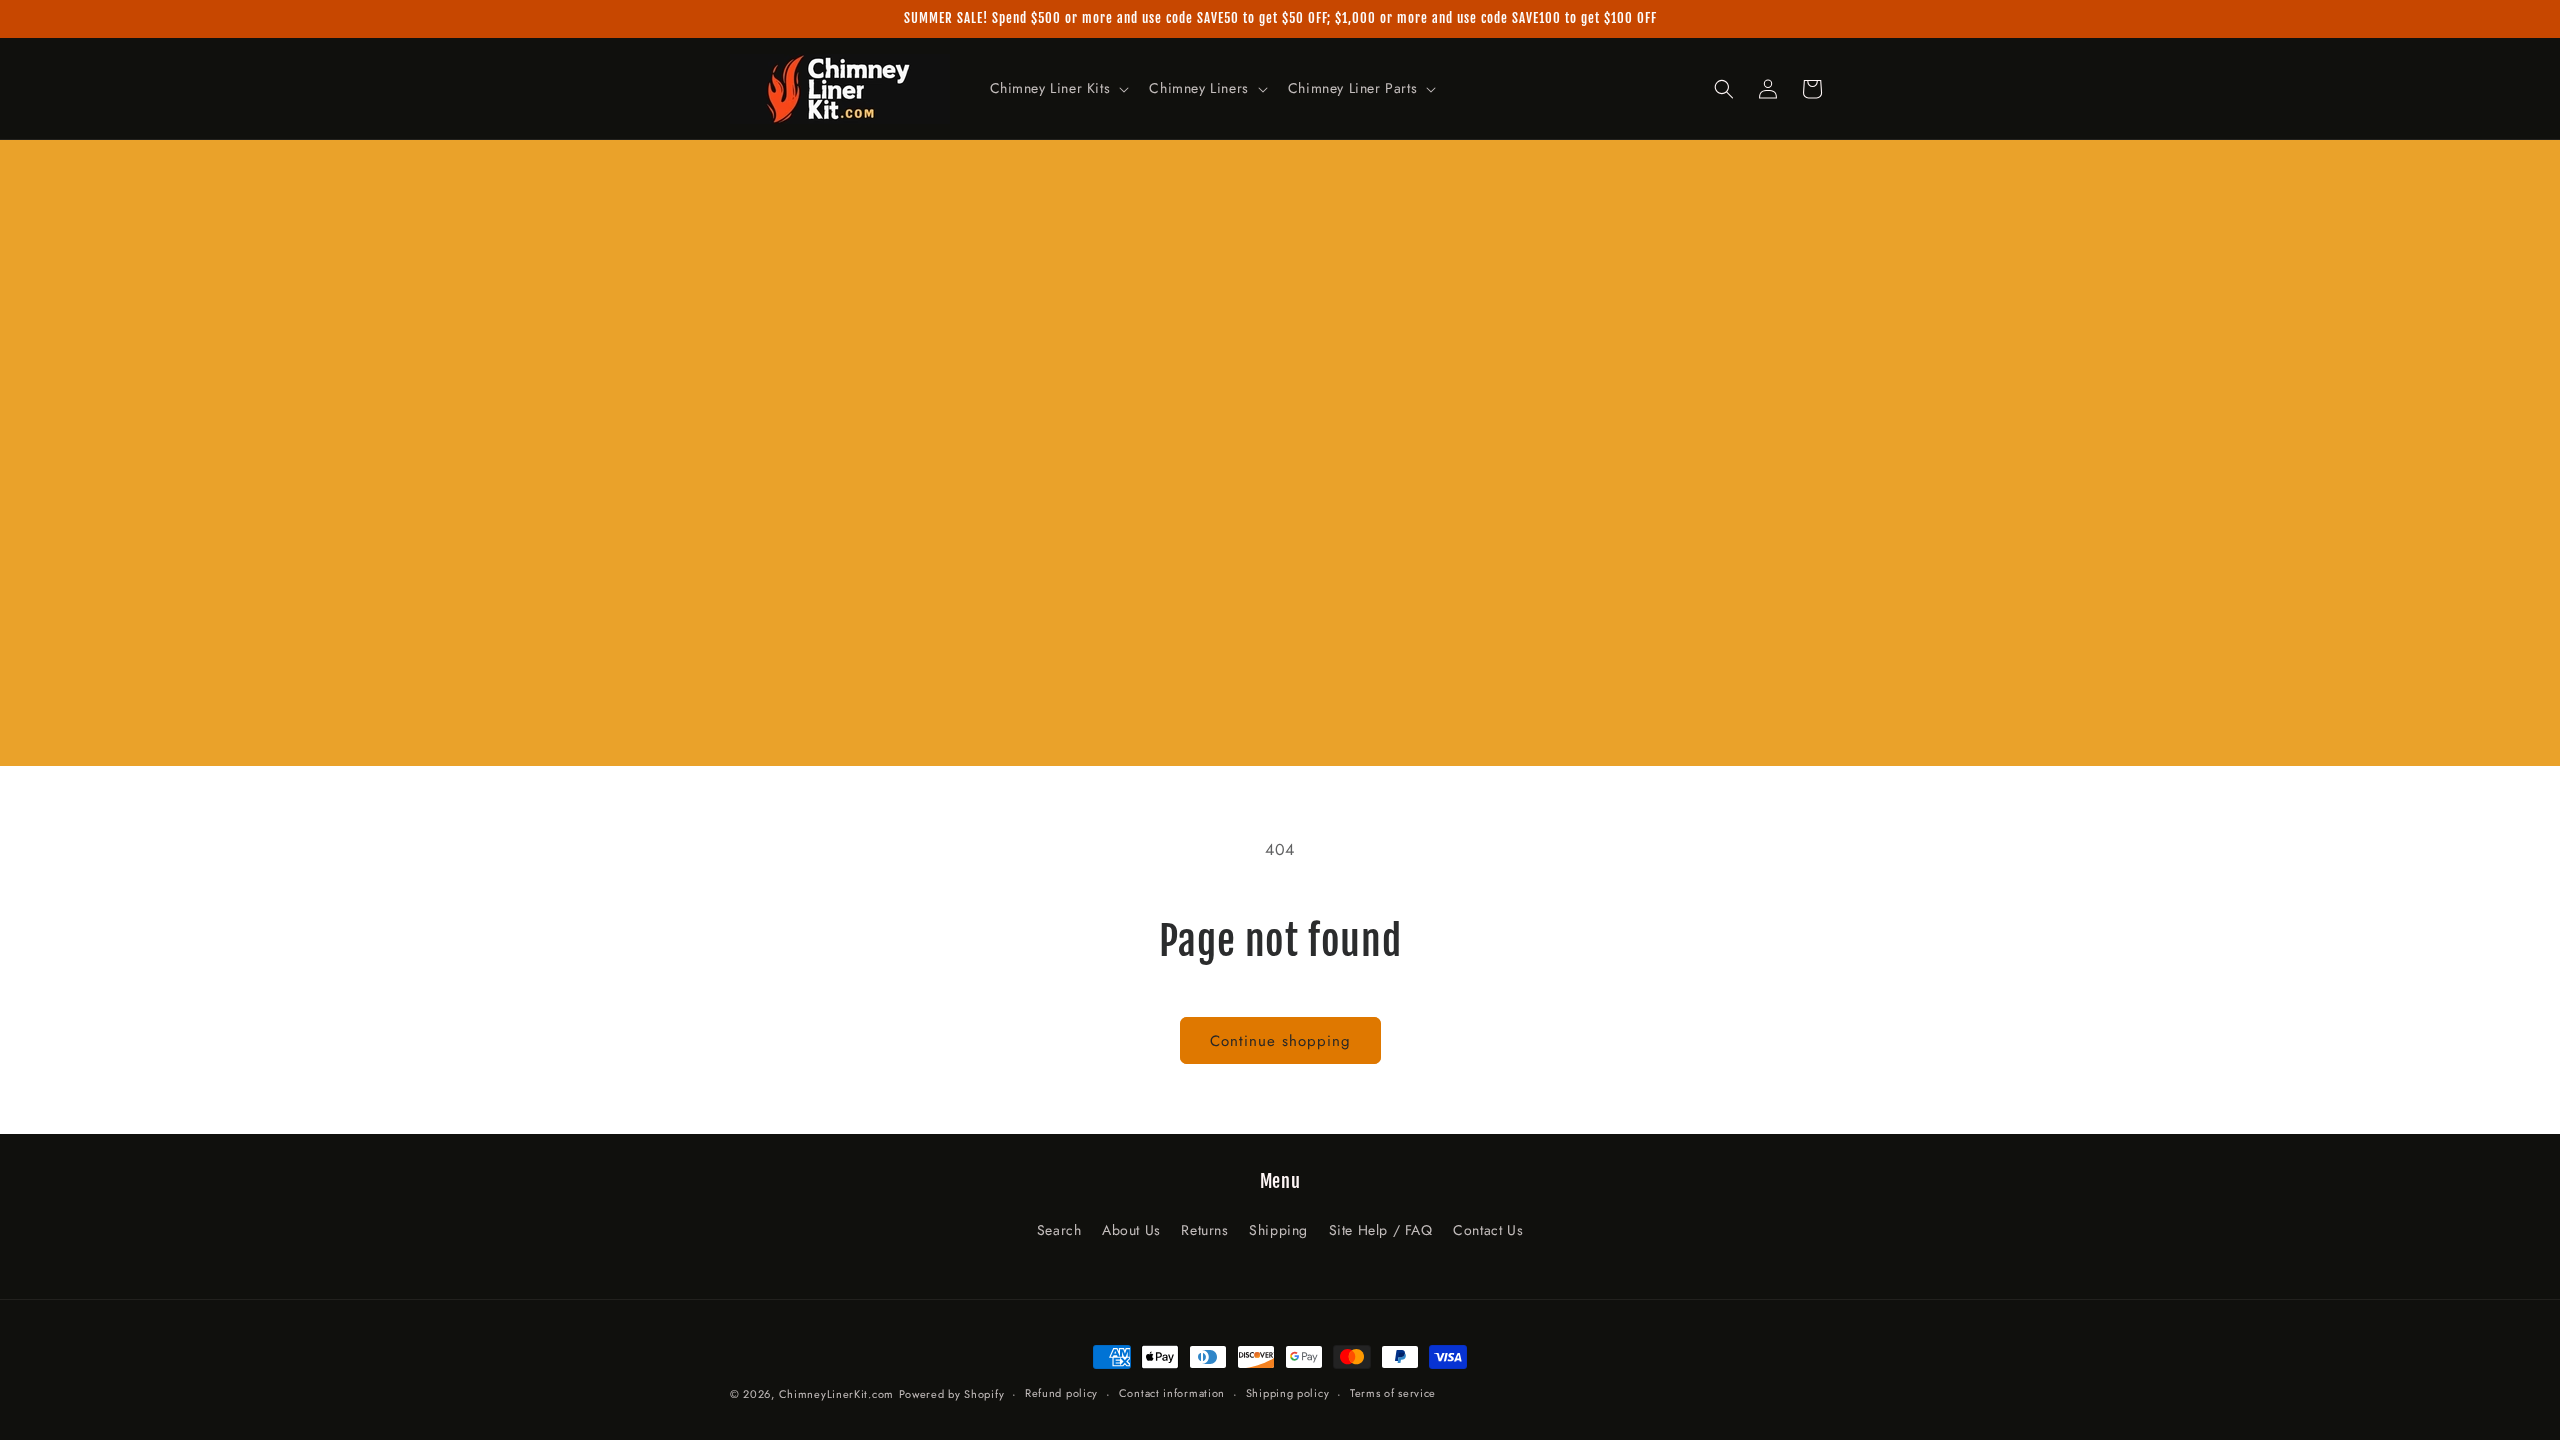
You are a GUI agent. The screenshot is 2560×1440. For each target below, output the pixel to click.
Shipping (1278, 1230)
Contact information (1172, 1393)
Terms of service (1393, 1393)
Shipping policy (1288, 1393)
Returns (1204, 1230)
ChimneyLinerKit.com (836, 1394)
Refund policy (1061, 1393)
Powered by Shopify (952, 1394)
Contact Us (1488, 1230)
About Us (1131, 1230)
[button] (1058, 88)
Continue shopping (1280, 1041)
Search (1059, 1230)
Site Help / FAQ (1381, 1230)
